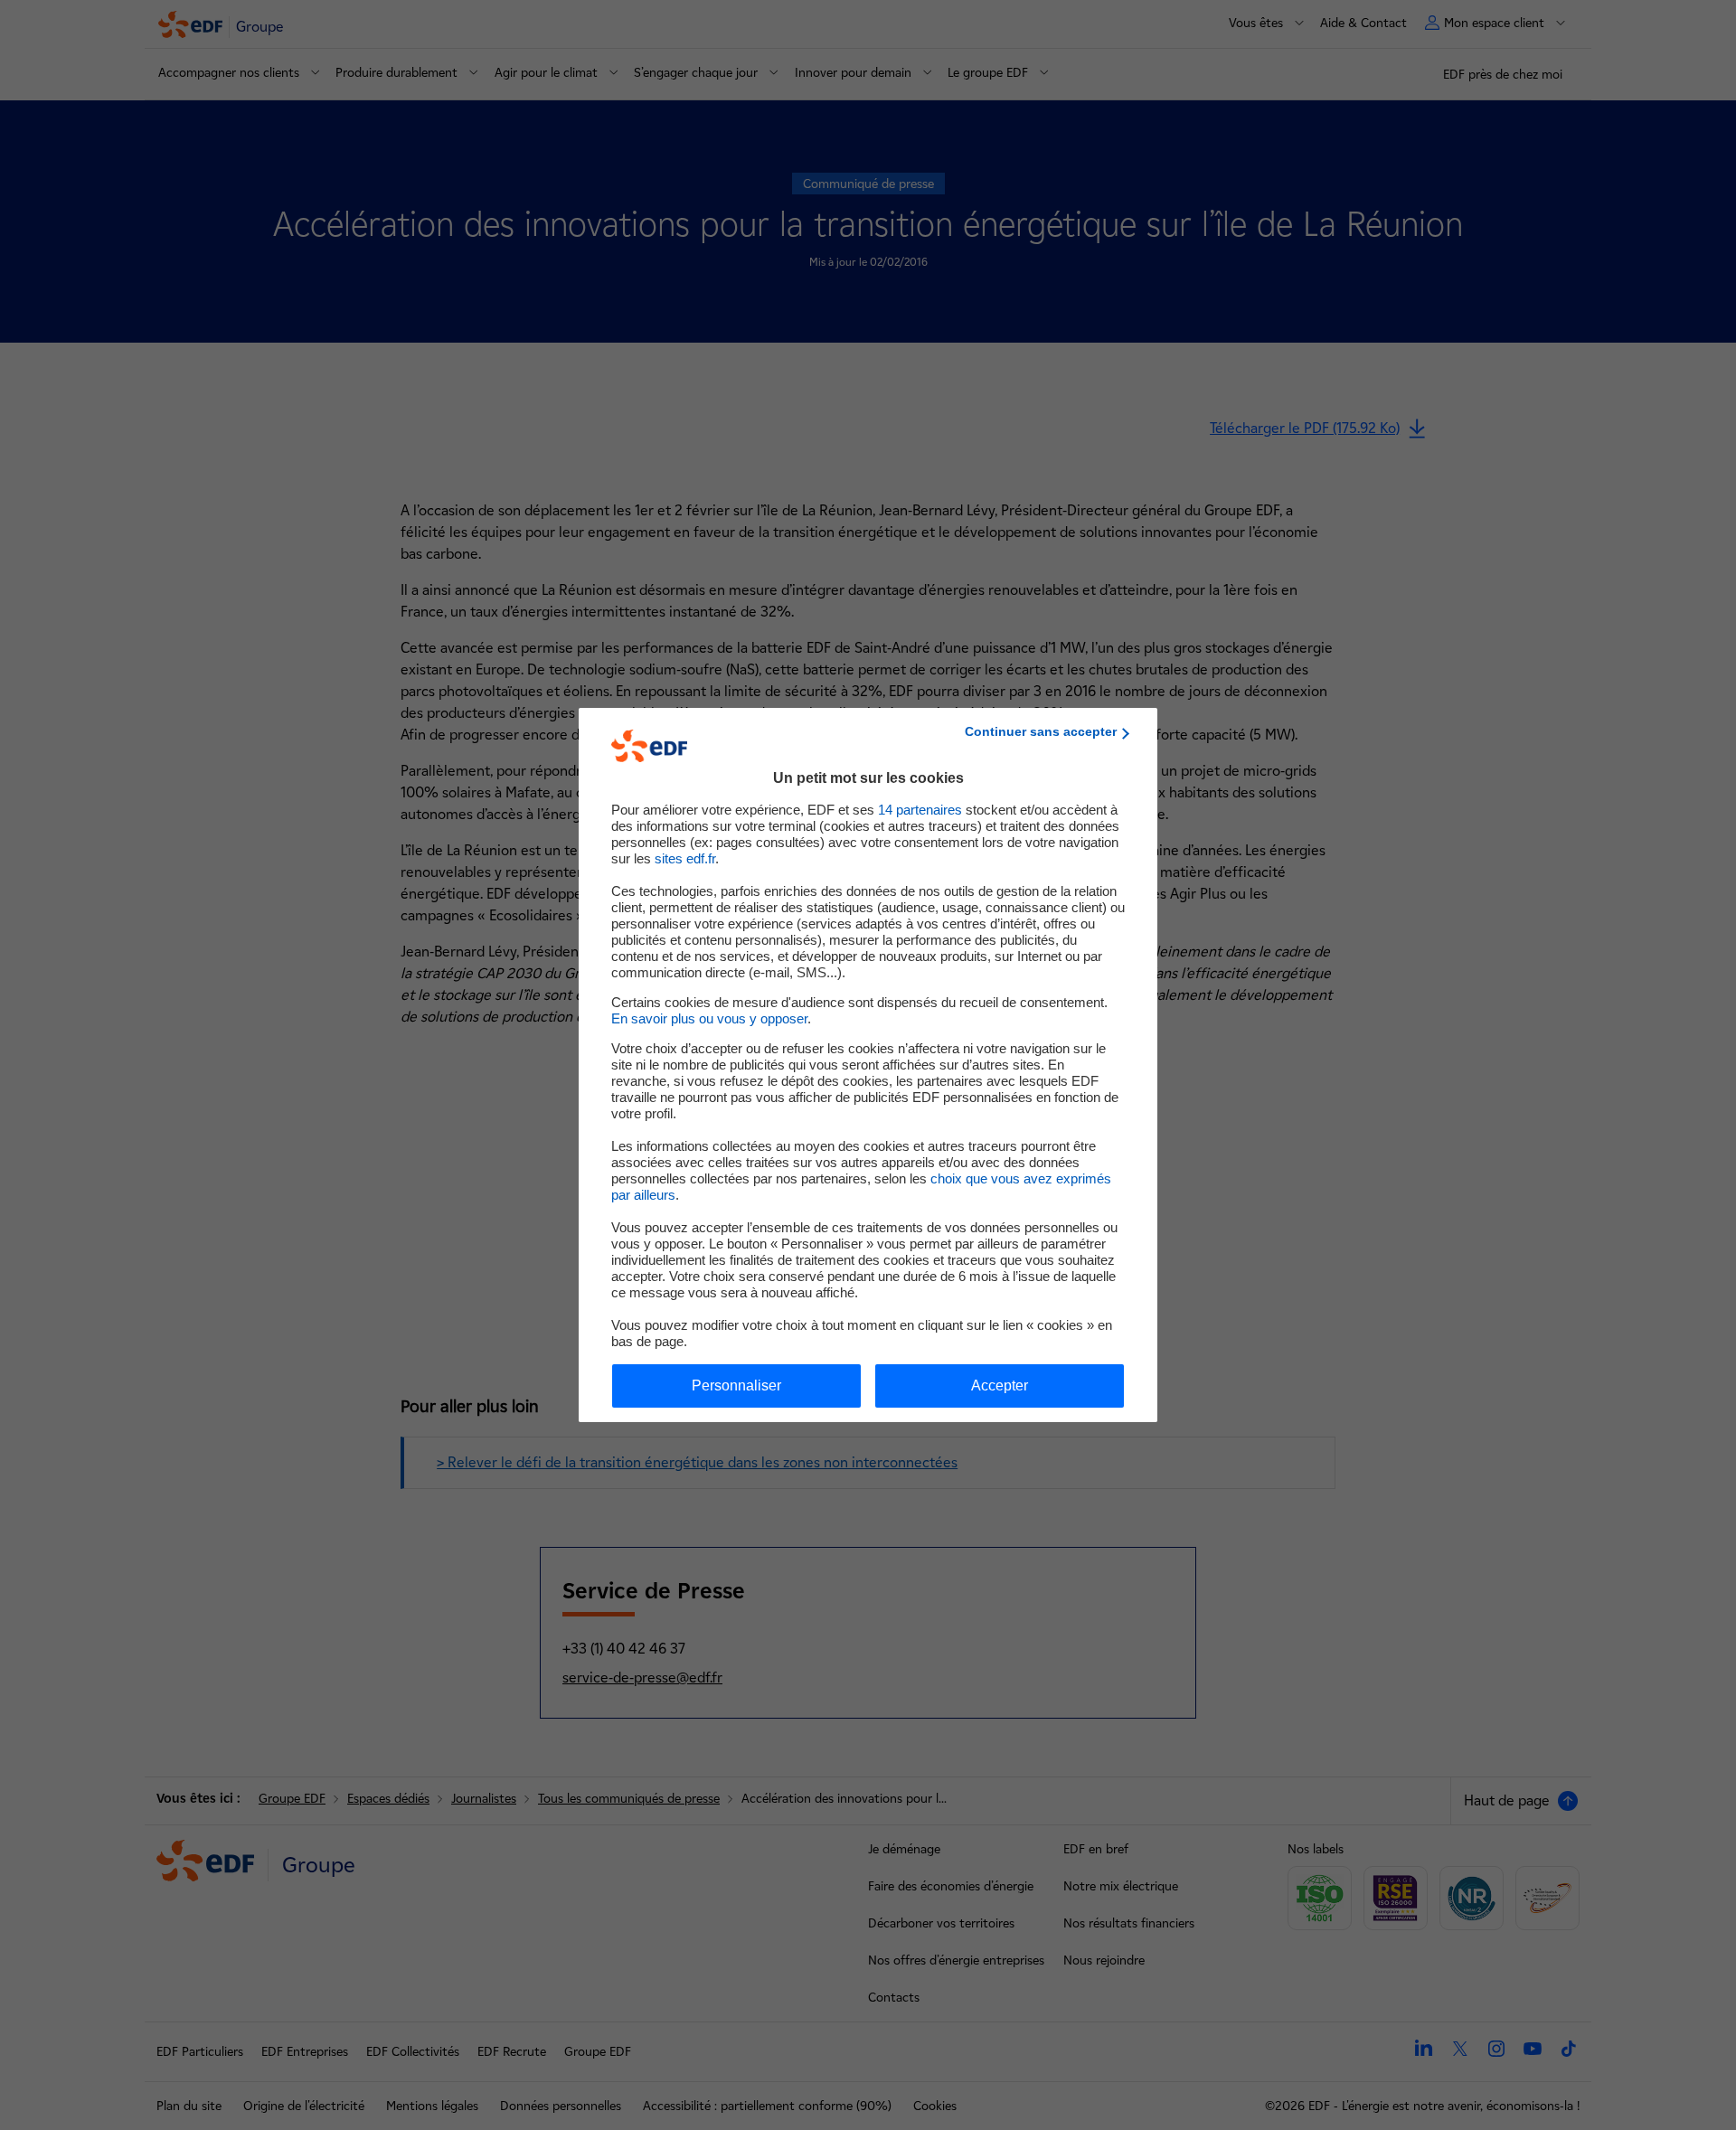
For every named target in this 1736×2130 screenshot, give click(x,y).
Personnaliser (736, 1385)
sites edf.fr (685, 858)
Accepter (1000, 1385)
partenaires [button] (920, 810)
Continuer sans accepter (1041, 731)
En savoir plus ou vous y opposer (709, 1018)
